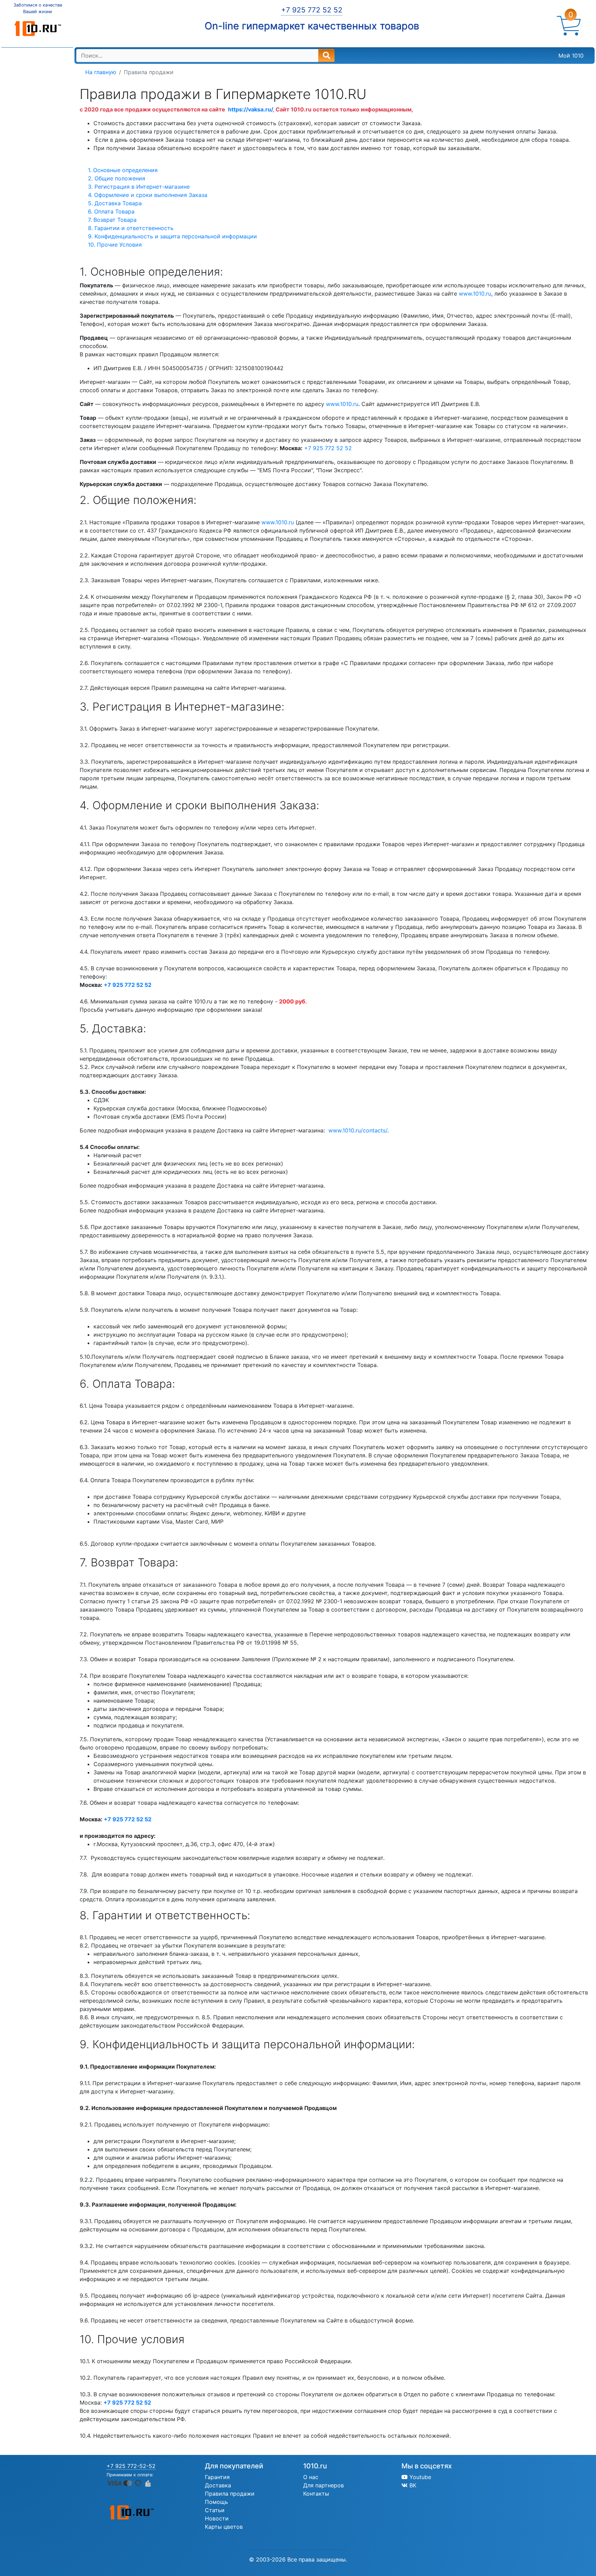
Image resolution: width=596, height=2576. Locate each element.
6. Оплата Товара (111, 211)
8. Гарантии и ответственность (131, 228)
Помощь (216, 2502)
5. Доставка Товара (115, 203)
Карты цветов (224, 2527)
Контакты (316, 2494)
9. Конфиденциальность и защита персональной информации (172, 236)
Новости (217, 2518)
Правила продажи (230, 2494)
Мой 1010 (571, 56)
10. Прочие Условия (115, 245)
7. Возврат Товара (112, 220)
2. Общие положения (117, 178)
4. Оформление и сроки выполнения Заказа (148, 195)
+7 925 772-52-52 (131, 2466)
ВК (412, 2485)
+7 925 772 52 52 (312, 10)
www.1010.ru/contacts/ (358, 1130)
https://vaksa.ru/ (250, 109)
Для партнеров (324, 2485)
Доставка (218, 2485)
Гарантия (217, 2477)
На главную (101, 72)
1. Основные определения (123, 170)
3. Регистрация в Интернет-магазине (139, 187)
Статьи (215, 2510)
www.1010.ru (475, 294)
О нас (311, 2477)
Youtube (419, 2477)
